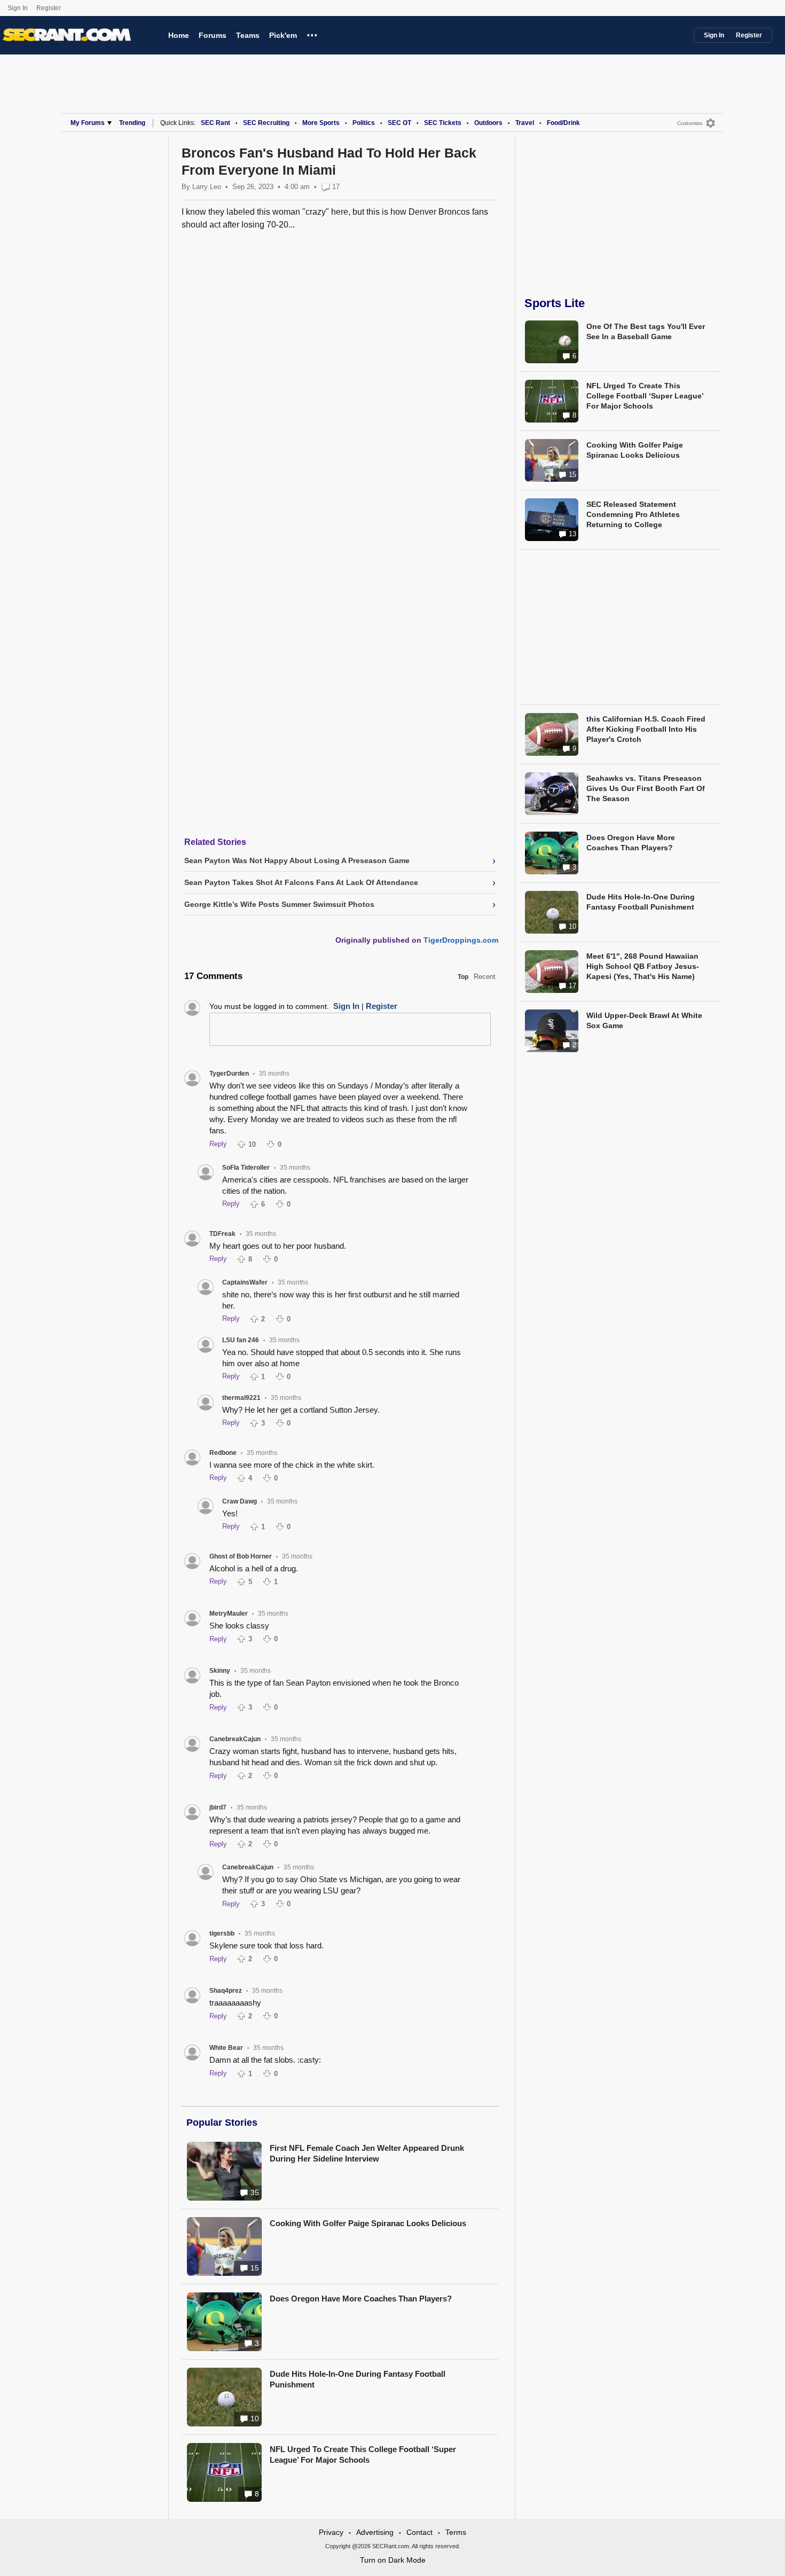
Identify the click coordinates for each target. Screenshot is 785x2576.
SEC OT (399, 123)
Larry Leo (207, 187)
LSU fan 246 (241, 1340)
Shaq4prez (226, 1991)
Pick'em (283, 35)
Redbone (223, 1453)
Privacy (331, 2532)
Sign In (18, 8)
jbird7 (218, 1807)
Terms (456, 2532)
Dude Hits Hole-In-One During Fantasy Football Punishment (358, 2379)
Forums (213, 35)
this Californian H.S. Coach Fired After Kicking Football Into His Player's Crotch (646, 729)
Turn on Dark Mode (393, 2560)
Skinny (220, 1671)
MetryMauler (229, 1614)
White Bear (226, 2048)
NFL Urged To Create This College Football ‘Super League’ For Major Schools (363, 2454)
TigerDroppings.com (461, 940)
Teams (248, 35)
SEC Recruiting (266, 123)
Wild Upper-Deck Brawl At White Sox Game (644, 1020)
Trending (132, 123)
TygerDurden (229, 1074)
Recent (485, 977)
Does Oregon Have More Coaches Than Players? (361, 2299)
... (312, 34)
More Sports (321, 123)
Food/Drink (563, 123)
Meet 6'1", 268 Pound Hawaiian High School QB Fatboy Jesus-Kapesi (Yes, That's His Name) (643, 966)
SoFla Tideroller (246, 1168)
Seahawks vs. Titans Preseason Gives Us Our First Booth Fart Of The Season (646, 788)
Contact (419, 2532)
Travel (525, 123)
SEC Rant (215, 123)
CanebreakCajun (235, 1739)
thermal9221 (241, 1398)
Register (49, 8)
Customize (690, 123)
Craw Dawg (240, 1501)
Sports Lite (555, 303)
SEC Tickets (443, 123)
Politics (364, 123)
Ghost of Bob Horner (241, 1556)
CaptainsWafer (245, 1282)
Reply (218, 1144)
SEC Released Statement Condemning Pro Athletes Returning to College (633, 514)
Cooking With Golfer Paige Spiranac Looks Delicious (368, 2223)
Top (463, 977)
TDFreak (222, 1234)
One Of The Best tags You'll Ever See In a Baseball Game (646, 331)
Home (179, 35)
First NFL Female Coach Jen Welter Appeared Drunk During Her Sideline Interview (367, 2153)
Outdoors (488, 123)
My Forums (88, 123)
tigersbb (222, 1933)
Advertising (375, 2532)
